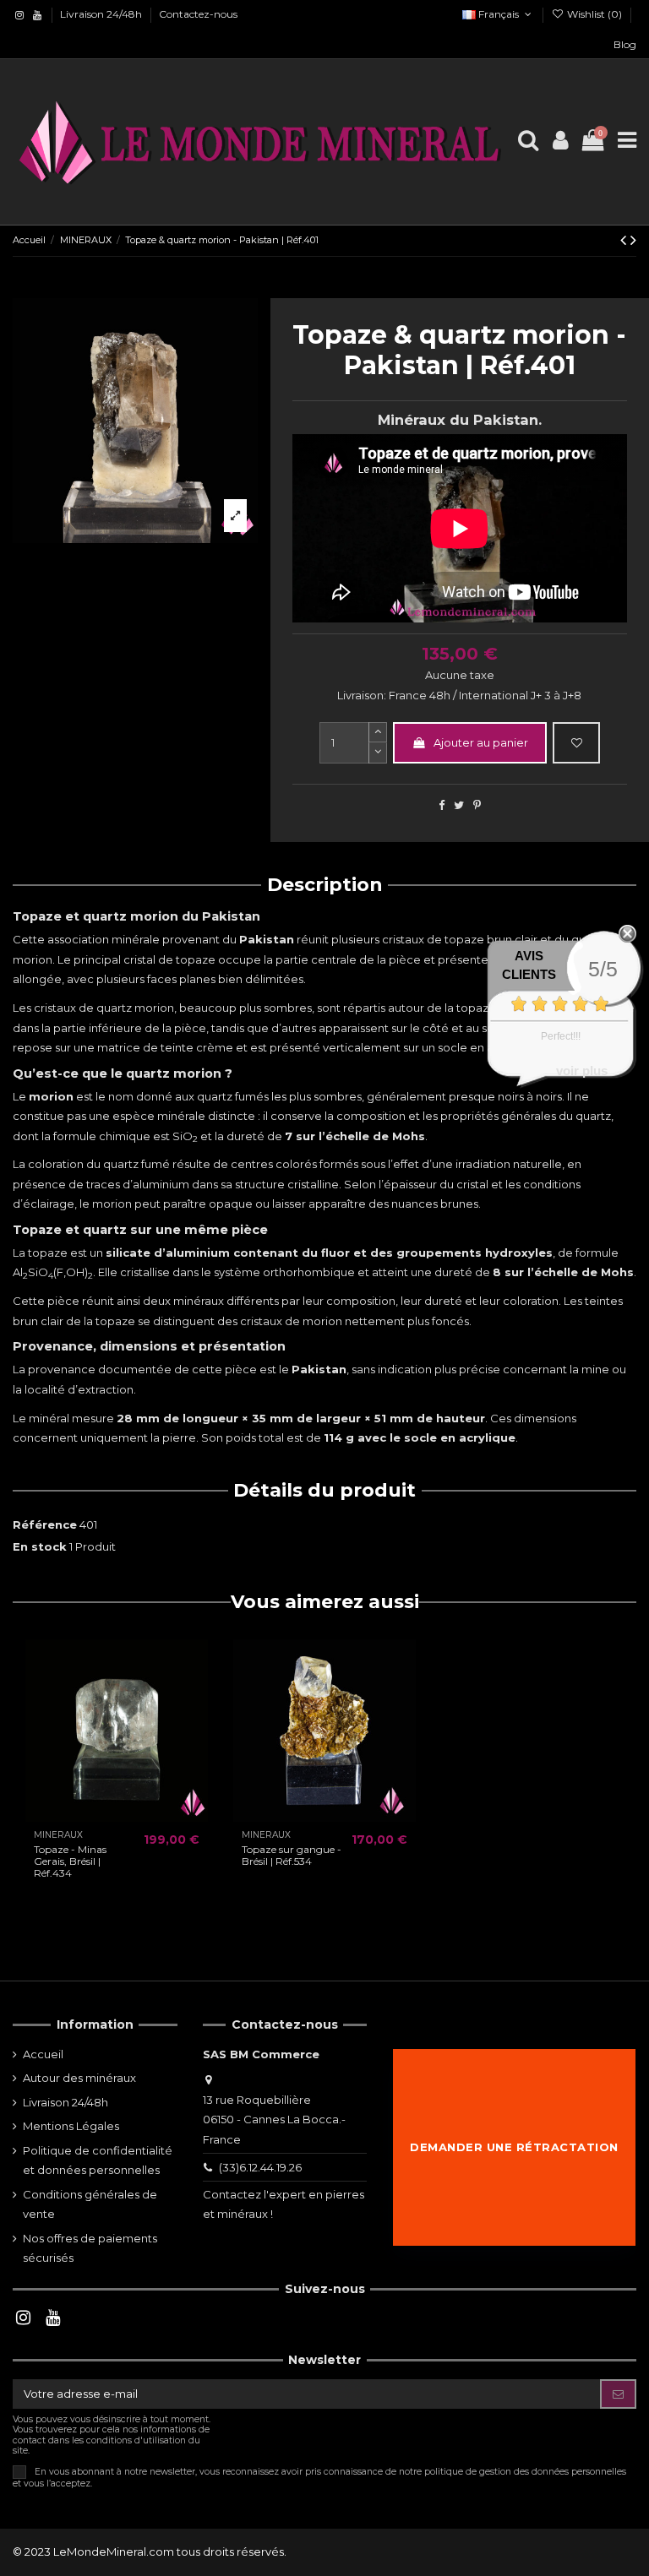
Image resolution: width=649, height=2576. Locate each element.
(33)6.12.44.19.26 (260, 2167)
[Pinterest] (477, 805)
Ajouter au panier (481, 742)
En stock (40, 1546)
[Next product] (633, 240)
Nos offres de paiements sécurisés (90, 2248)
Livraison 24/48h (102, 14)
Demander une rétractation (514, 2147)
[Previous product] (625, 240)
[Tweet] (459, 805)
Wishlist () (594, 14)
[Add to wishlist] (576, 743)
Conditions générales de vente (90, 2204)
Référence (45, 1524)
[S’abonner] (618, 2394)
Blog (625, 44)
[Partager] (442, 805)
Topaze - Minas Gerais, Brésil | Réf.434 (70, 1861)
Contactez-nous (198, 14)
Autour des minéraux (79, 2078)
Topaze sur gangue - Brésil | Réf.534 (292, 1855)
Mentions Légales (71, 2126)
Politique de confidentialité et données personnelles (98, 2160)
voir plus (582, 1071)
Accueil (43, 2054)
